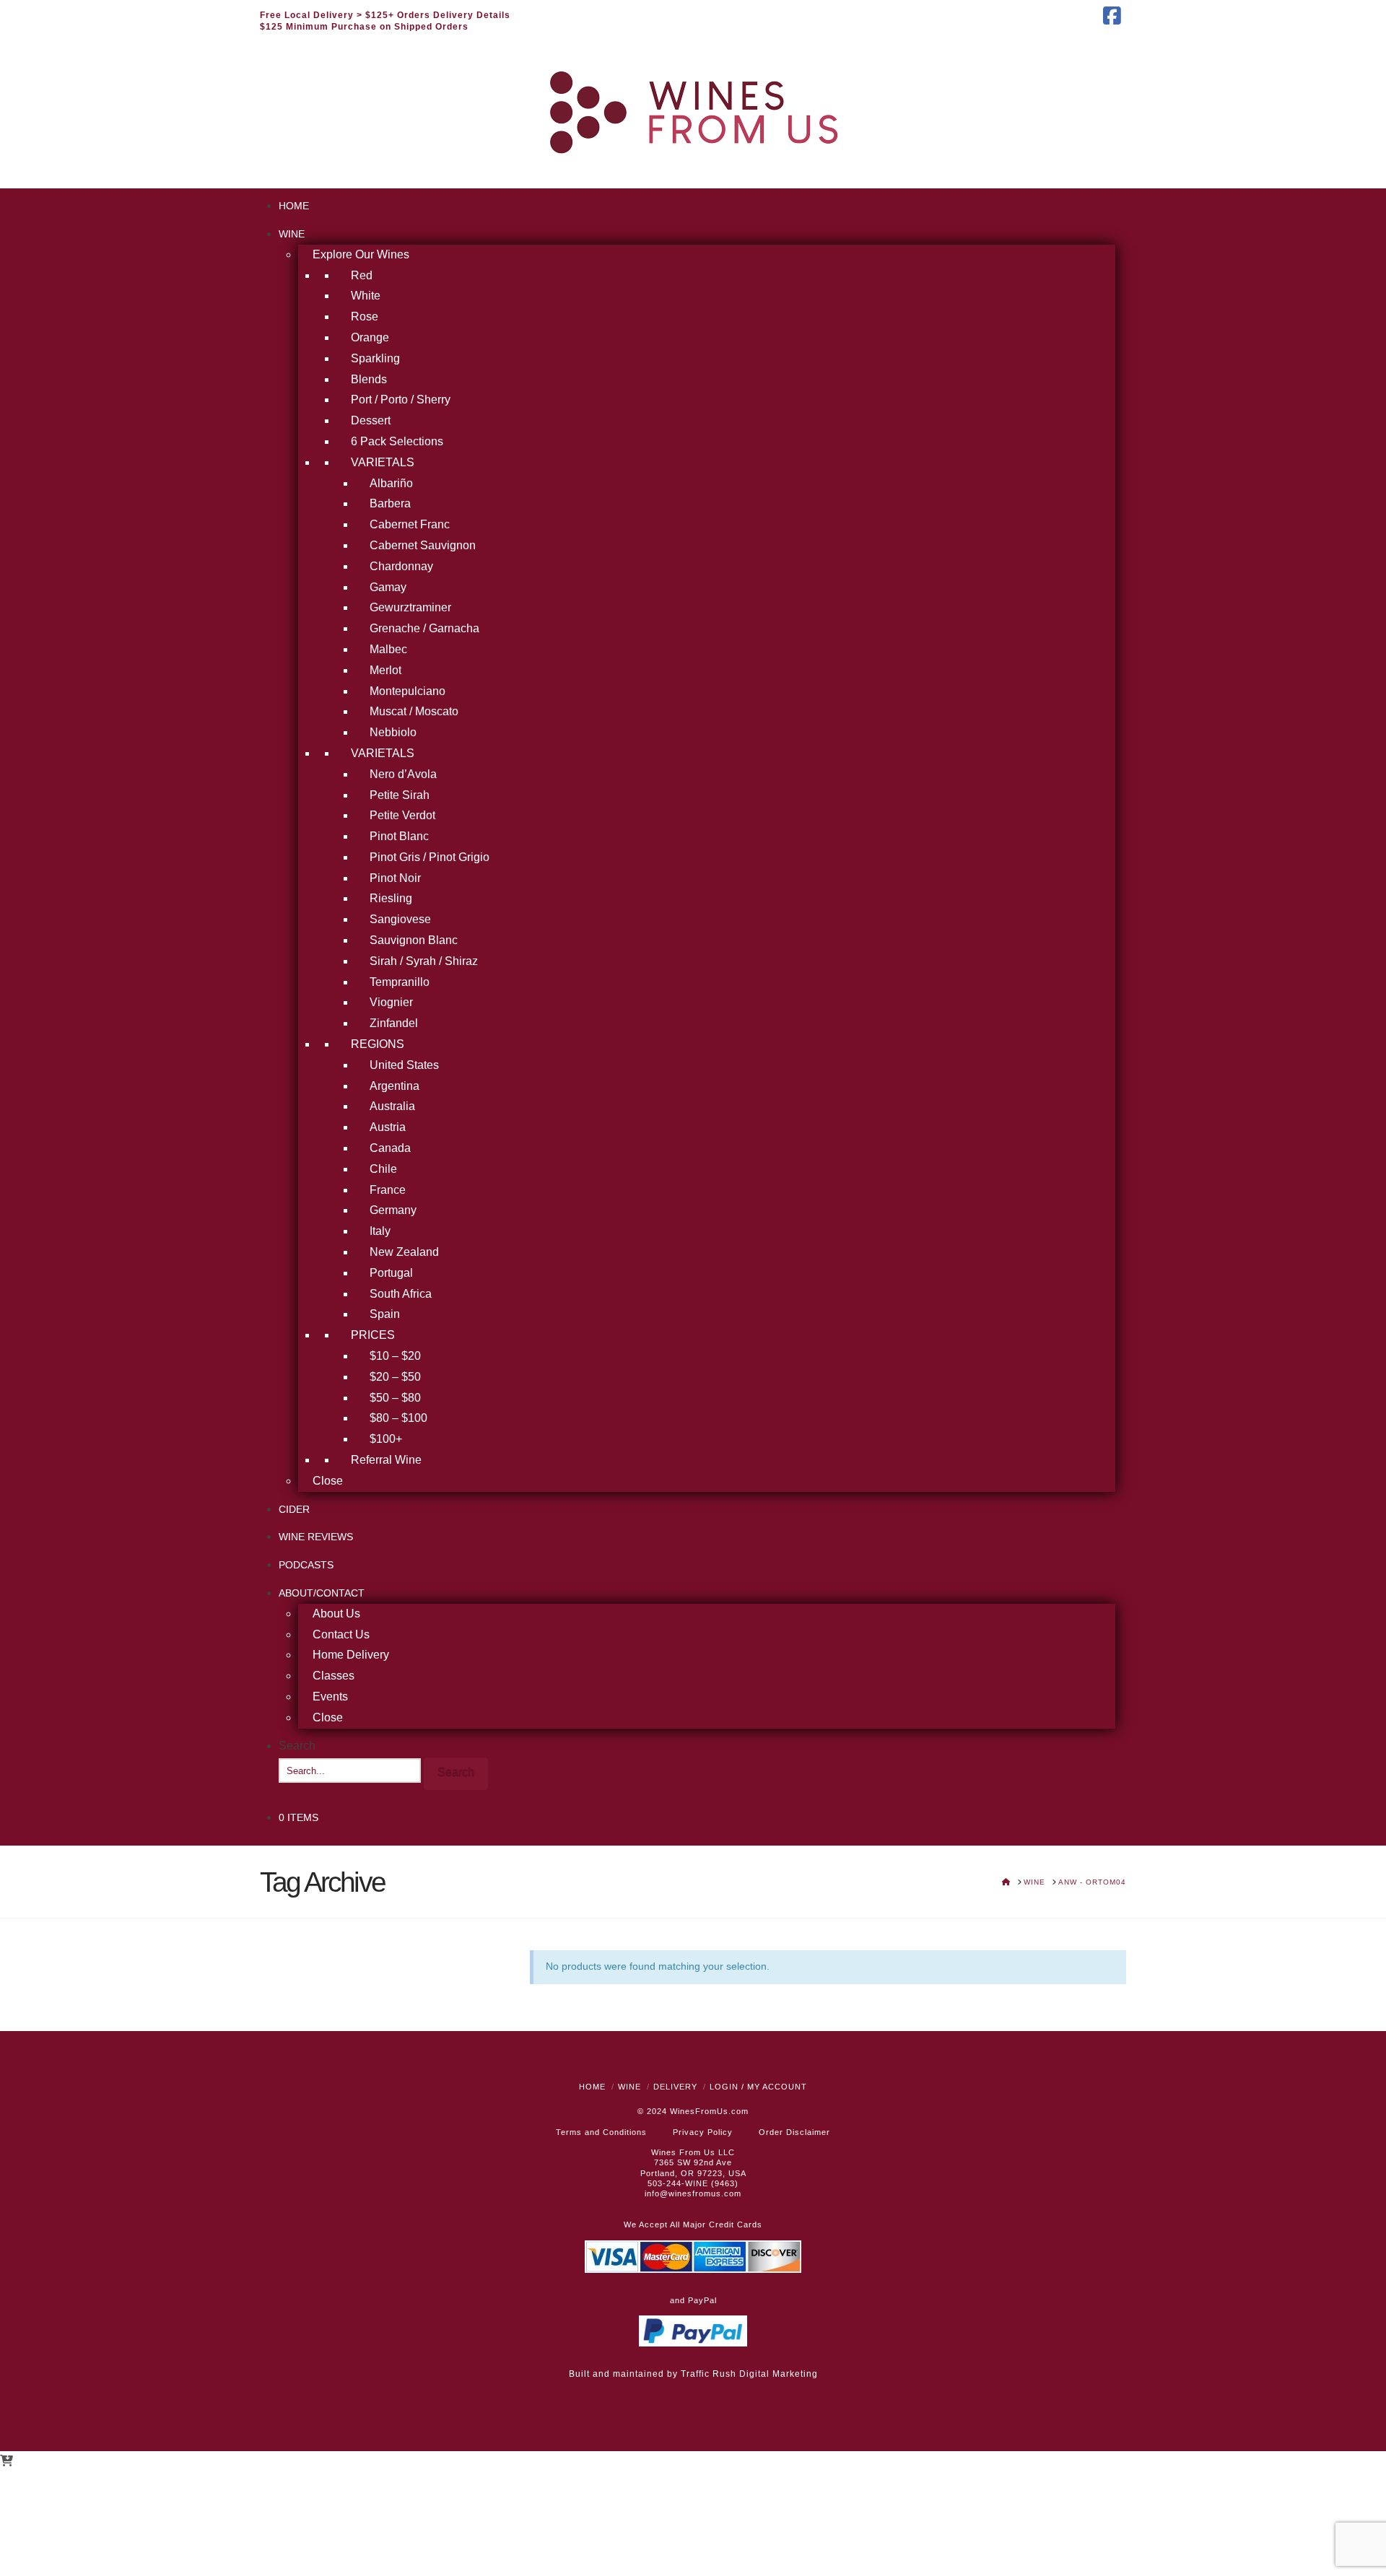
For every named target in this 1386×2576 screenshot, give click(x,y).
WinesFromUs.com (709, 2111)
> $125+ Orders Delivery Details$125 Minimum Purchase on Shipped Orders (385, 21)
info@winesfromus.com (693, 2193)
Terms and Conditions (601, 2132)
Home (592, 2087)
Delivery (675, 2087)
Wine (629, 2087)
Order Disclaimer (794, 2132)
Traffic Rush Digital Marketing (749, 2374)
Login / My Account (758, 2087)
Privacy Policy (703, 2132)
